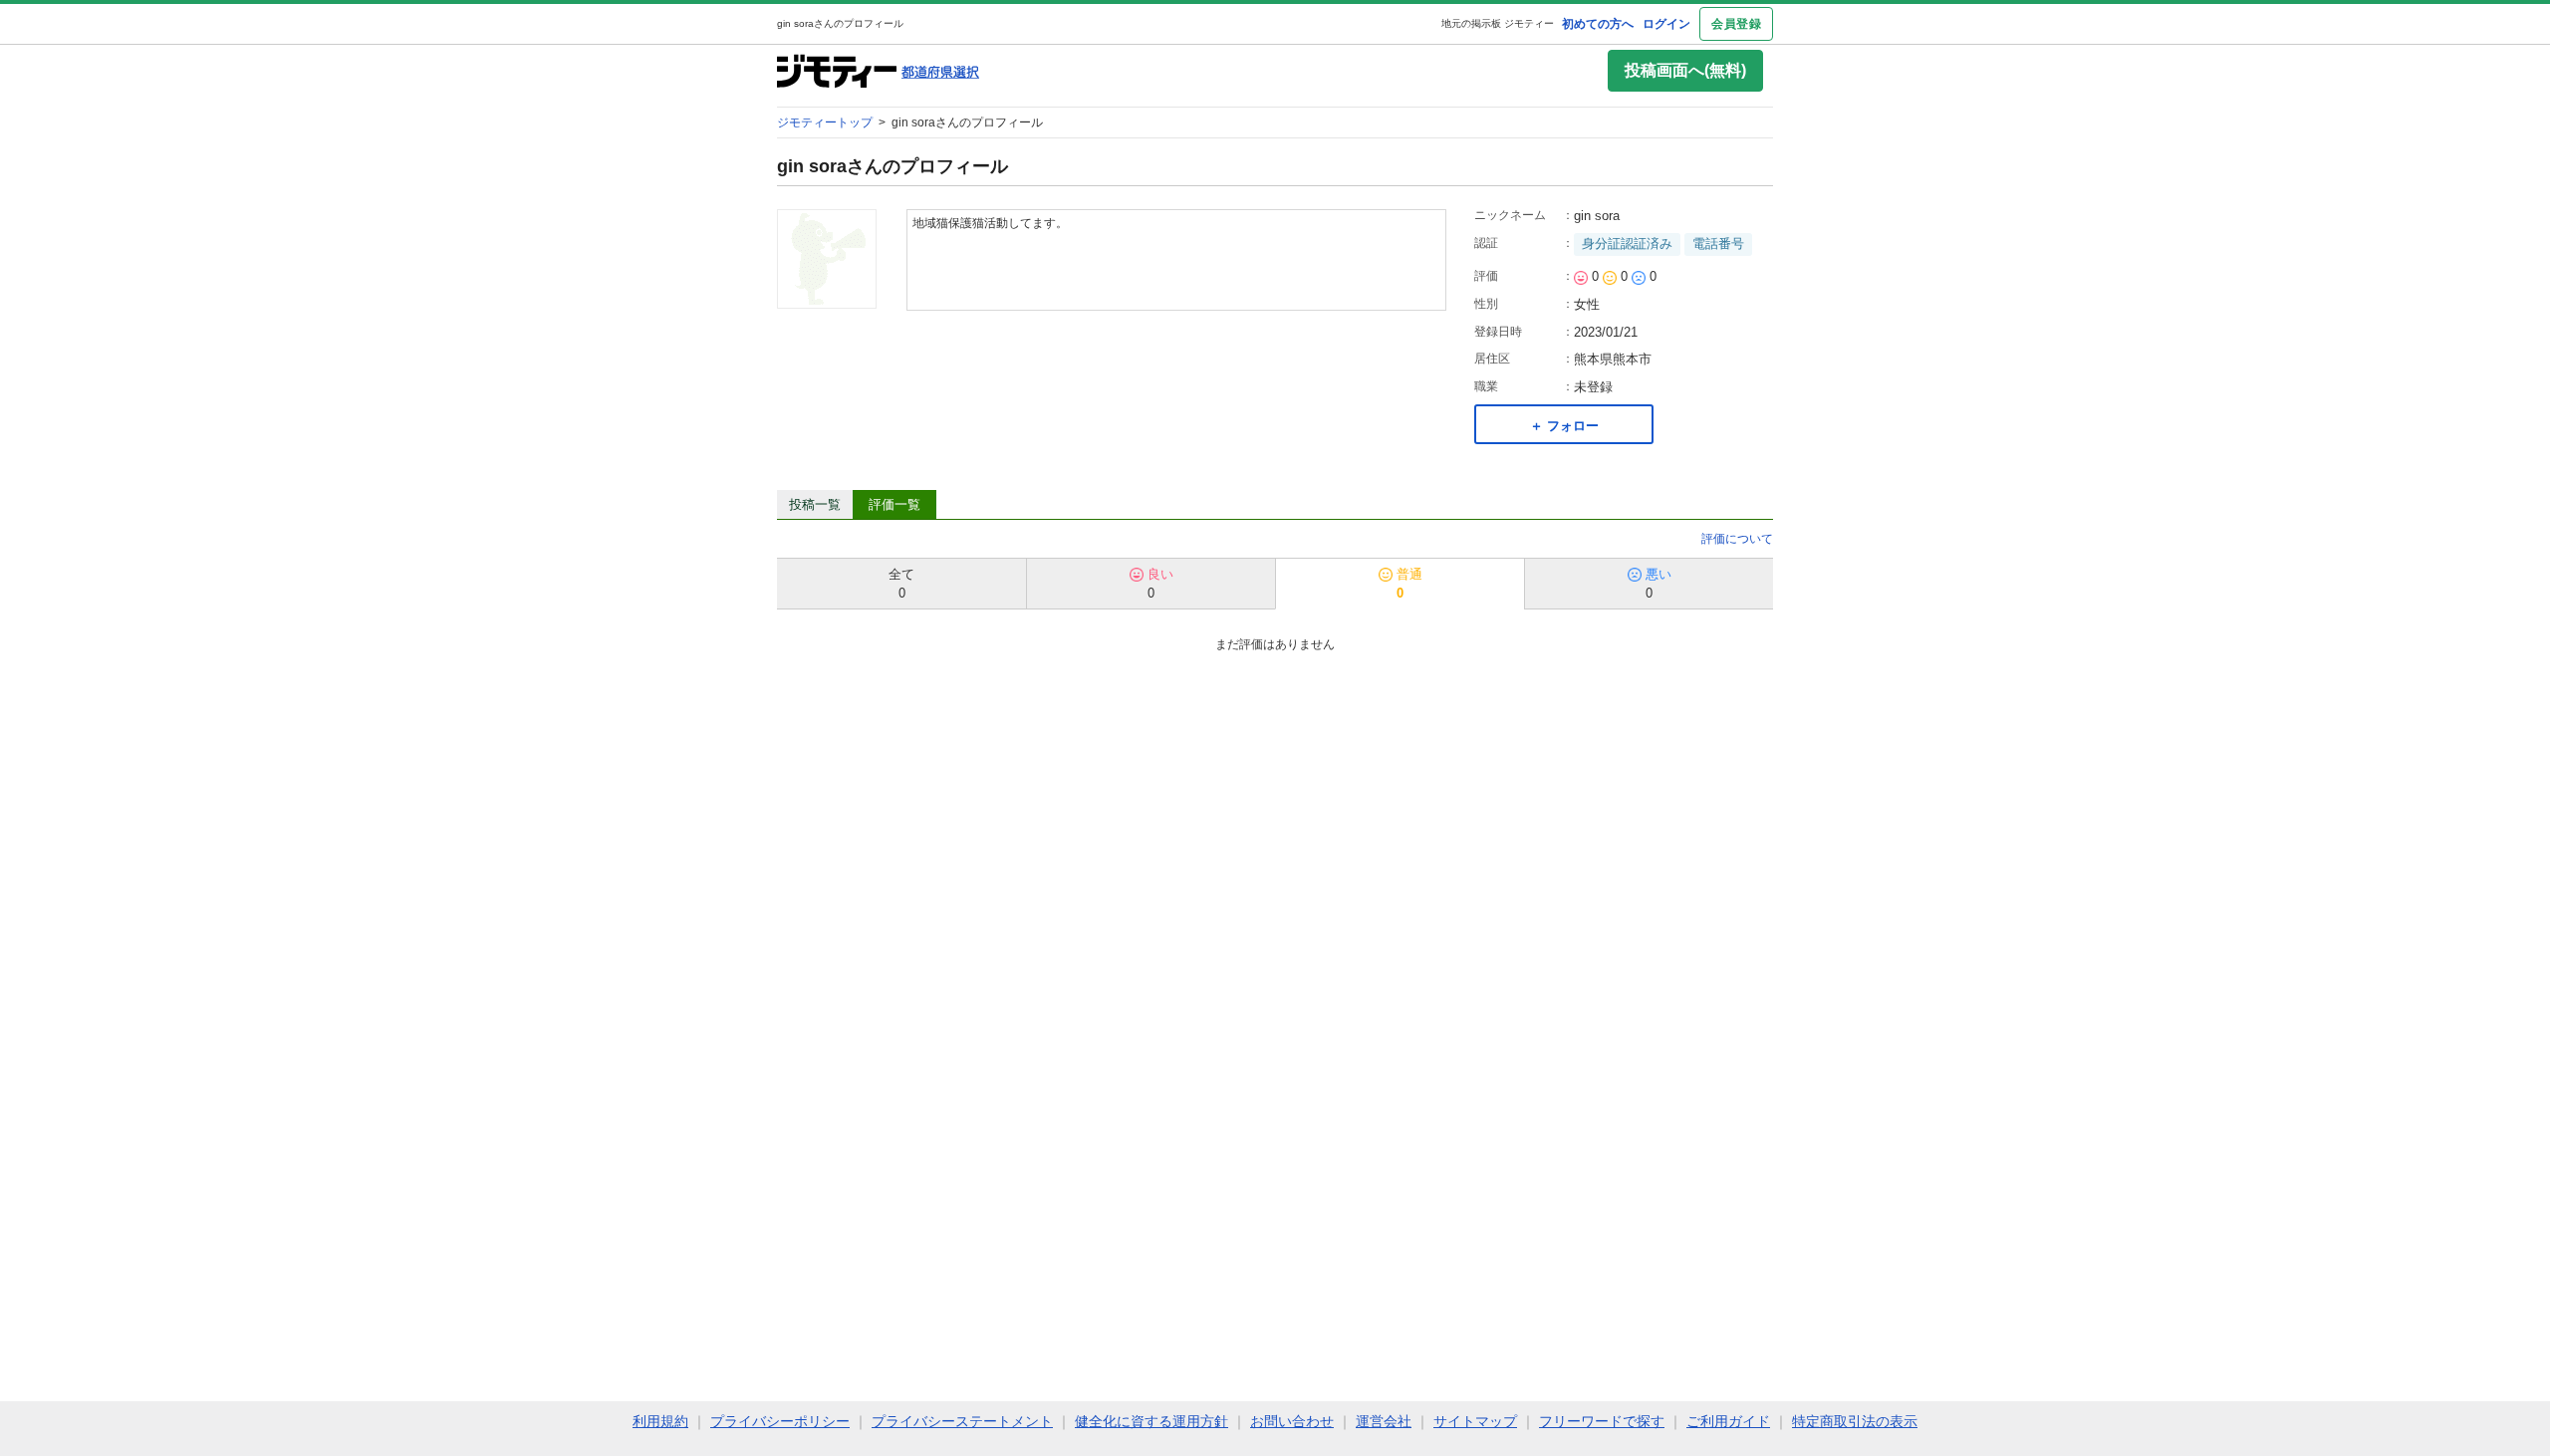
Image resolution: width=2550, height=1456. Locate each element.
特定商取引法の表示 (1855, 1421)
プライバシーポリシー (780, 1421)
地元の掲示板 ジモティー (1498, 23)
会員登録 (1736, 24)
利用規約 (660, 1421)
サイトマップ (1475, 1421)
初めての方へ (1598, 24)
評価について (1737, 539)
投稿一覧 (815, 504)
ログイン (1666, 24)
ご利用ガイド (1728, 1421)
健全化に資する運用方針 (1151, 1421)
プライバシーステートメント (962, 1421)
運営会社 (1384, 1421)
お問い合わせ (1292, 1421)
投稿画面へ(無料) (1685, 70)
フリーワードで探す (1602, 1421)
